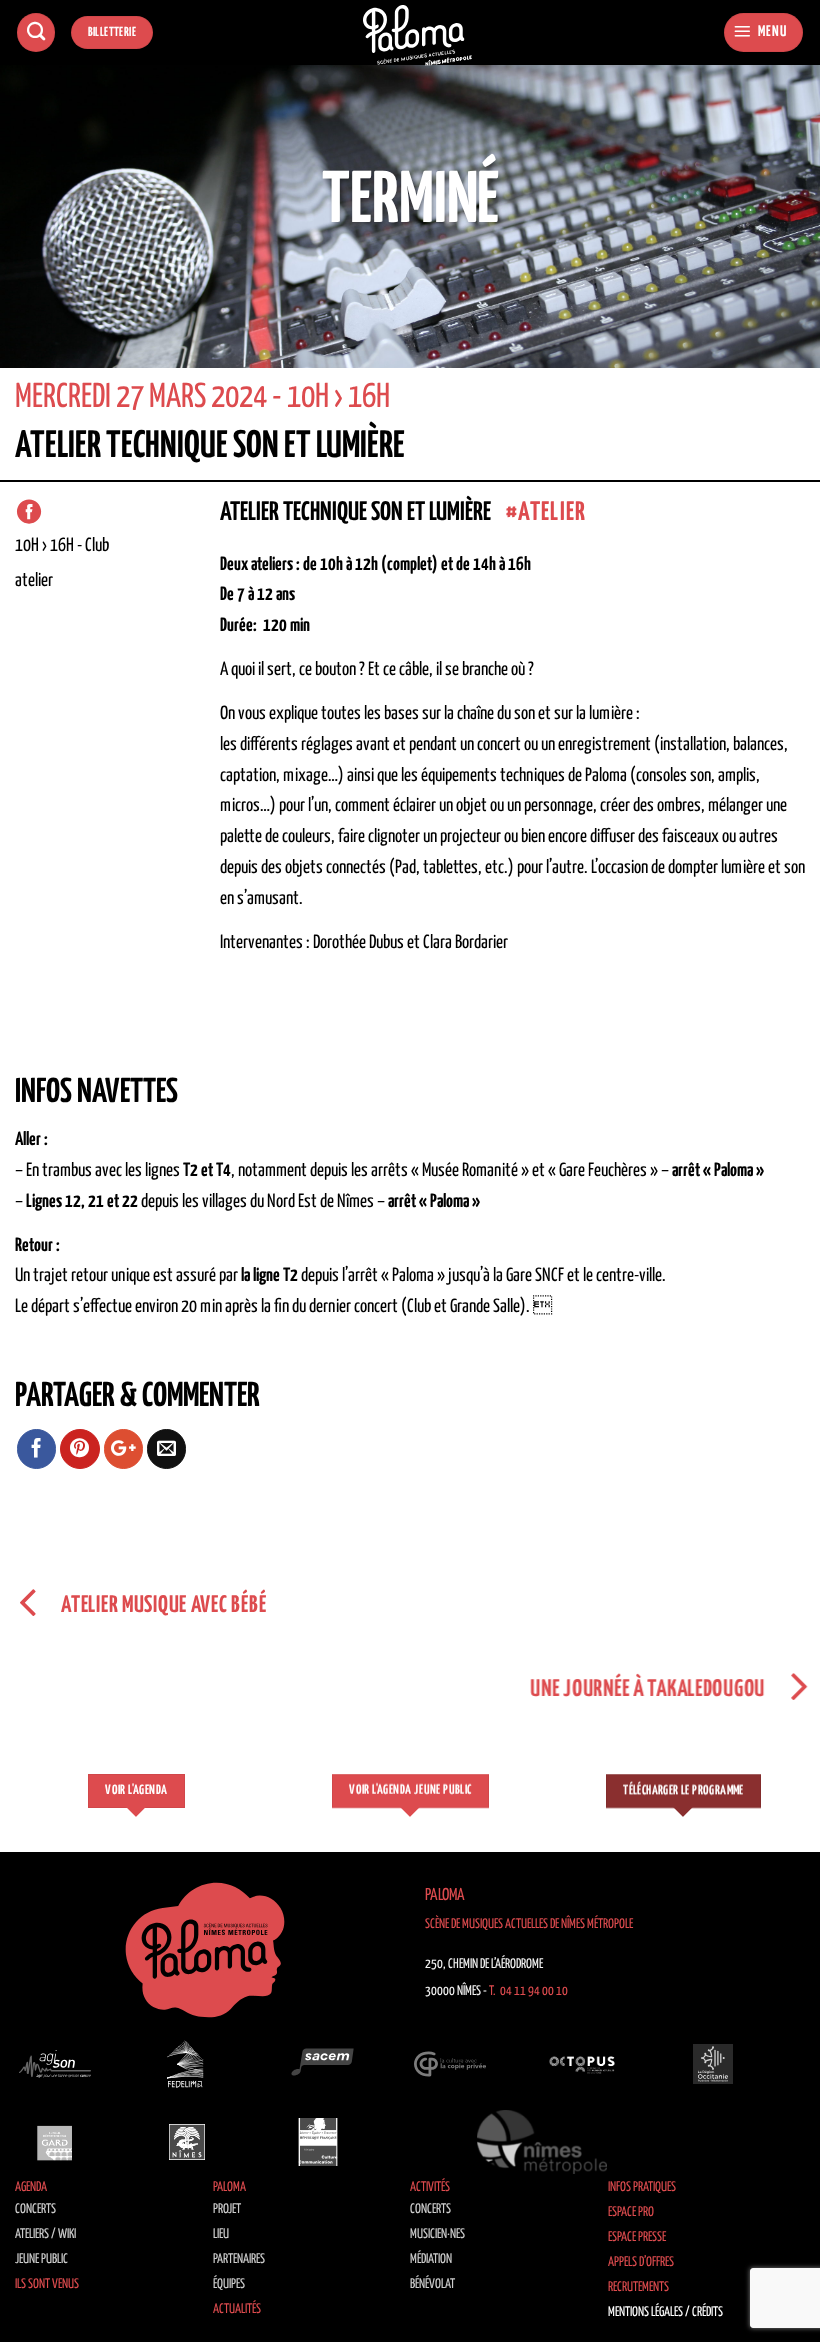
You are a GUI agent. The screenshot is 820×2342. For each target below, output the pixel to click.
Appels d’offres (641, 2262)
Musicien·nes (437, 2234)
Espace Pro (631, 2212)
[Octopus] (582, 2064)
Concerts (35, 2209)
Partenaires (239, 2259)
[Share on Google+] (124, 1449)
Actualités (237, 2309)
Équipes (229, 2284)
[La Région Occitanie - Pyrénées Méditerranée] (713, 2064)
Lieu (221, 2234)
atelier (552, 512)
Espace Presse (637, 2237)
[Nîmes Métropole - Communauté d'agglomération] (542, 2142)
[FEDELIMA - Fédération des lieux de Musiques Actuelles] (187, 2064)
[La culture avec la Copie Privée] (450, 2064)
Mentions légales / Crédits (665, 2312)
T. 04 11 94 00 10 (528, 1991)
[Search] (36, 32)
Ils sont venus (47, 2284)
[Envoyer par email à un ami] (167, 1449)
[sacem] (318, 2064)
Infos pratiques (642, 2187)
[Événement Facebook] (29, 512)
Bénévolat (432, 2284)
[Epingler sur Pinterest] (80, 1449)
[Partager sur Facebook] (37, 1449)
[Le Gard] (55, 2142)
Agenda (31, 2187)
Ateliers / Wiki (45, 2234)
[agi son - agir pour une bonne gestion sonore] (55, 2064)
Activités (430, 2187)
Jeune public (41, 2259)
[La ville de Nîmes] (187, 2142)
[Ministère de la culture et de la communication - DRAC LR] (318, 2142)
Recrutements (638, 2287)
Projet (227, 2209)
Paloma (229, 2187)
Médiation (431, 2259)
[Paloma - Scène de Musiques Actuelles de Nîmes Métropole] (418, 35)
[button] (763, 32)
